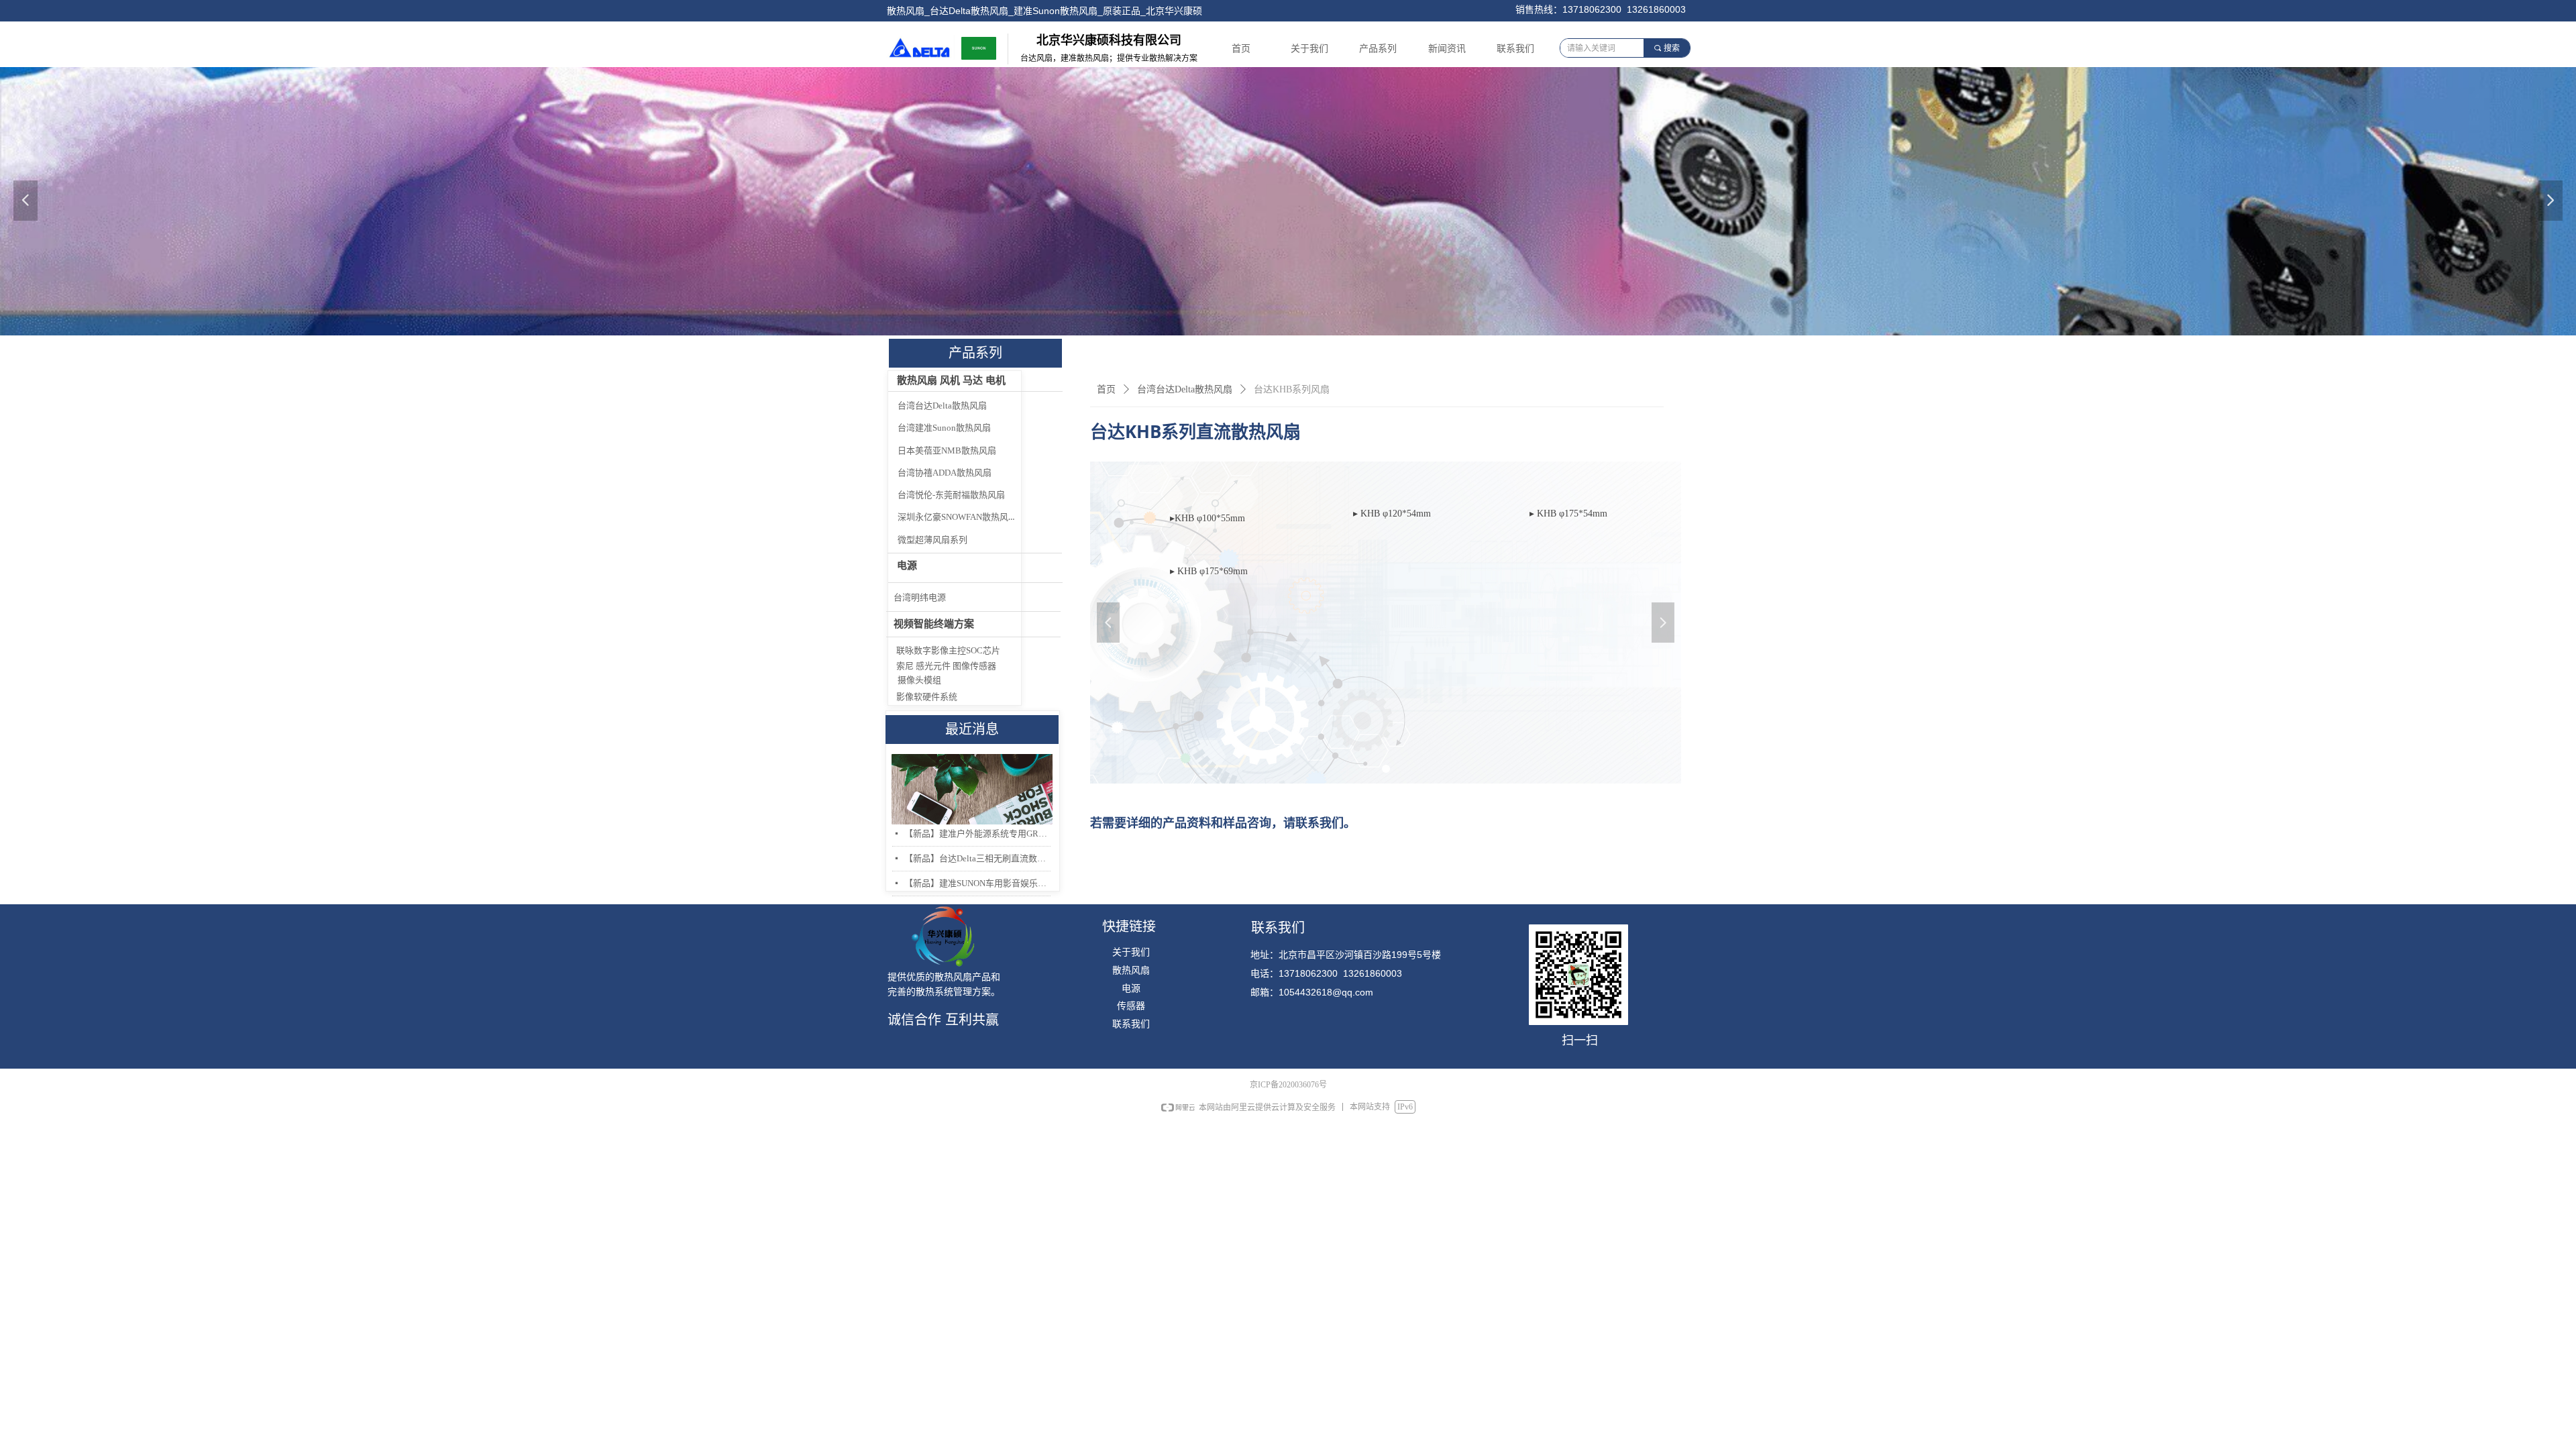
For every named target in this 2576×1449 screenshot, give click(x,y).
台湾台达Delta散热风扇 (1185, 389)
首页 (1106, 389)
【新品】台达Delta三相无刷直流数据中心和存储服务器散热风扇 (977, 858)
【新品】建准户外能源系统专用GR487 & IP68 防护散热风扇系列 (977, 834)
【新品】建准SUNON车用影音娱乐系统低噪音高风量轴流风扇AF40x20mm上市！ (977, 883)
